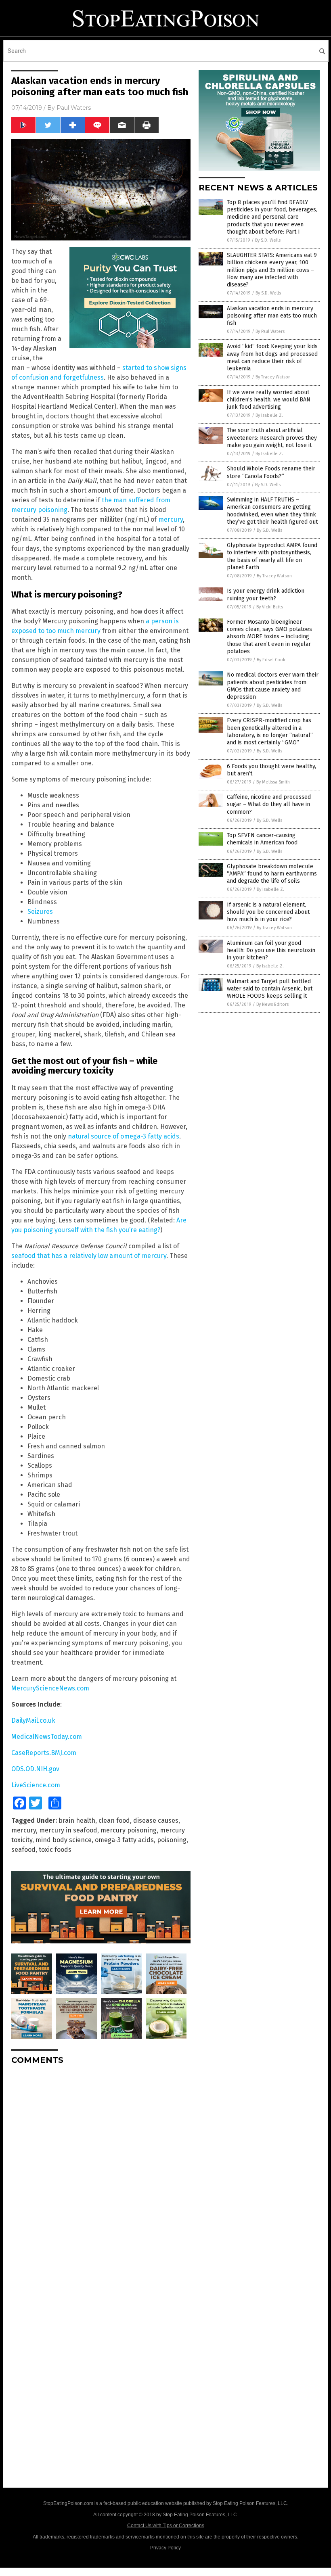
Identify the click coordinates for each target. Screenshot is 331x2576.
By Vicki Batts (270, 607)
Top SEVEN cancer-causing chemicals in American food (262, 839)
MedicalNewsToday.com (47, 1737)
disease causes (156, 1821)
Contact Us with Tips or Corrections (166, 2526)
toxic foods (55, 1850)
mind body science (64, 1840)
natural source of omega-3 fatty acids (124, 1136)
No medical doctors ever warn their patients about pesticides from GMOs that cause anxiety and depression (273, 686)
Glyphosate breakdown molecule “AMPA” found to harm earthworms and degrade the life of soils (272, 874)
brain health (77, 1821)
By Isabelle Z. (269, 415)
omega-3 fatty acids (124, 1840)
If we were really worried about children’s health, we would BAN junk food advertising (269, 400)
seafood (23, 1850)
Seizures (40, 912)
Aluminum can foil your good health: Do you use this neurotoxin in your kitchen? (271, 950)
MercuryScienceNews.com (50, 1688)
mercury (171, 519)
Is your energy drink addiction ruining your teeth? (266, 594)
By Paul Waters (270, 331)
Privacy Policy (165, 2548)
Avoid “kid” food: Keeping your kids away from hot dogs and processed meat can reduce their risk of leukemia (272, 357)
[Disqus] (101, 2172)
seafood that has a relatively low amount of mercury (89, 1256)
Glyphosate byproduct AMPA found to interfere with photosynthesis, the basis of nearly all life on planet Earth (272, 556)
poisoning (172, 1840)
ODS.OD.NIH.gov (35, 1769)
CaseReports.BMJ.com (44, 1753)
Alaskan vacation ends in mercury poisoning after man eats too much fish (272, 316)
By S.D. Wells (268, 240)
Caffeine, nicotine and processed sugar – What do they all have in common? (269, 804)
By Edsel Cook (271, 660)
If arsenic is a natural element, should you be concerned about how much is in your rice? (268, 912)
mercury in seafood (68, 1830)
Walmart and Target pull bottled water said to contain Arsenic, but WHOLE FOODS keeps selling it (270, 989)
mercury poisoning (129, 1830)
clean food (114, 1821)
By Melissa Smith (273, 782)
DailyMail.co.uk (33, 1720)
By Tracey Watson (273, 377)
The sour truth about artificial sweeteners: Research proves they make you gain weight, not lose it (272, 438)
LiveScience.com (36, 1785)
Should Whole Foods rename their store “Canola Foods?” (271, 472)
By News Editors (272, 1004)
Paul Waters (74, 108)
